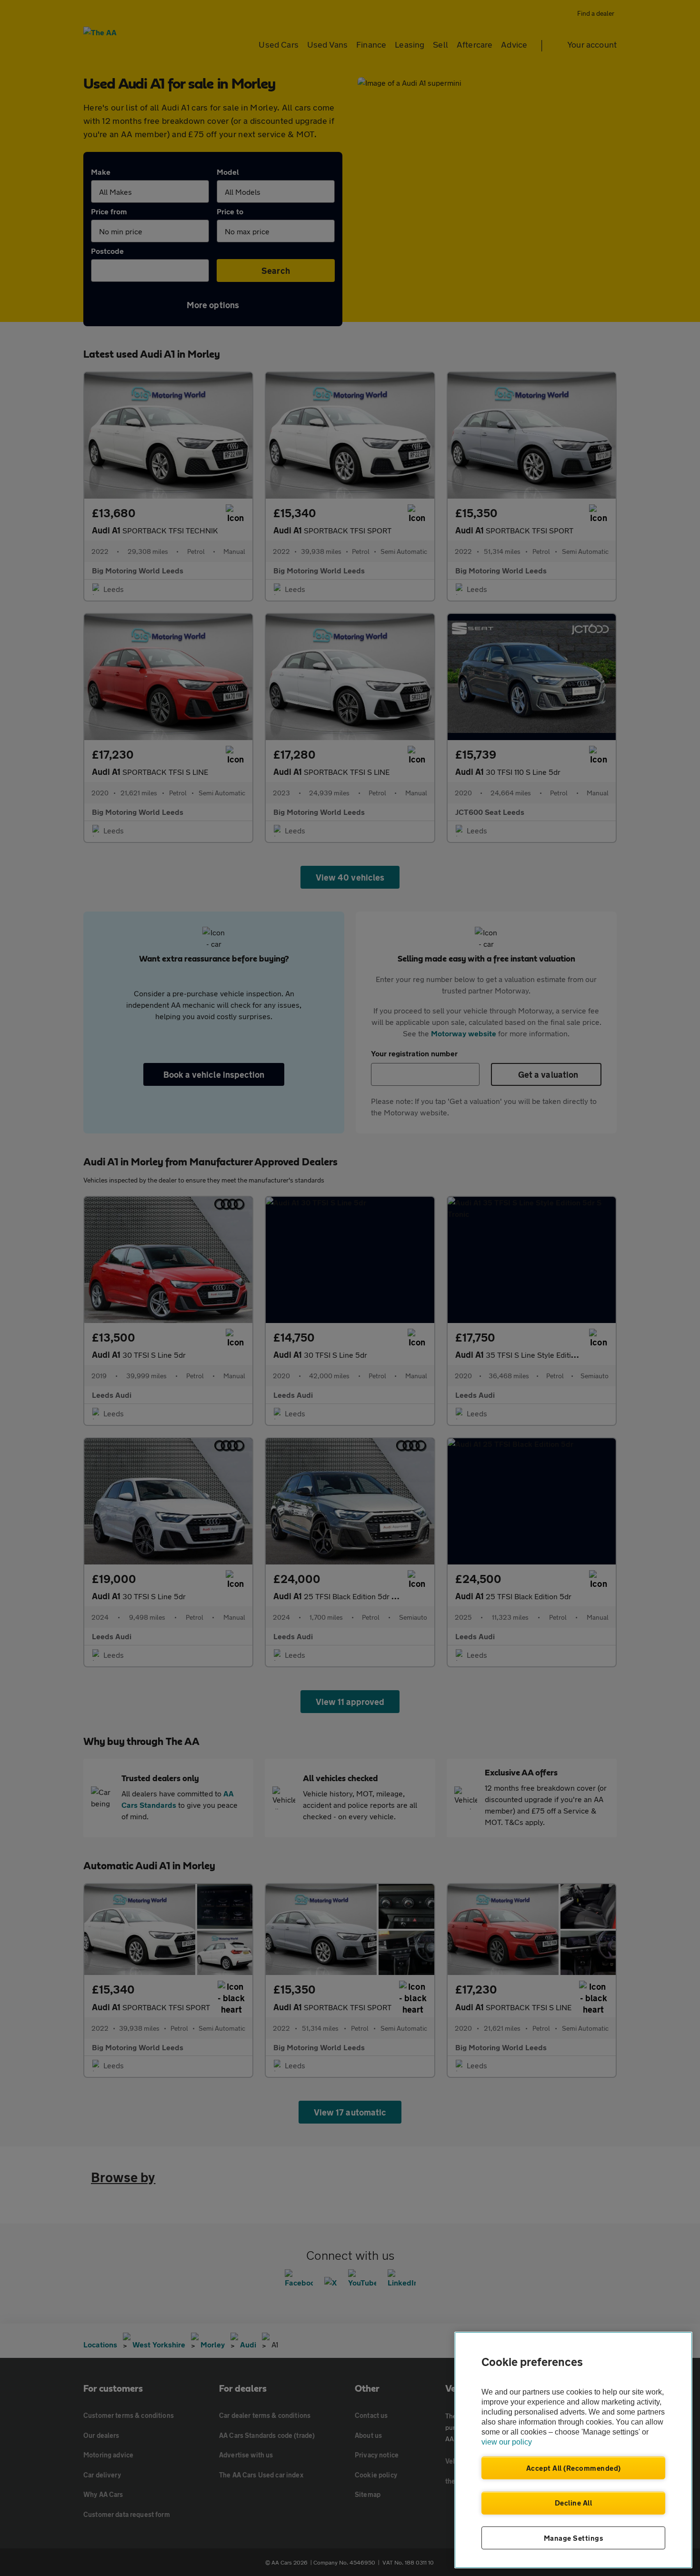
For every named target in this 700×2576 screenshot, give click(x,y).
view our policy (507, 2442)
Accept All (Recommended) (574, 2468)
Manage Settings (574, 2538)
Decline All (574, 2503)
